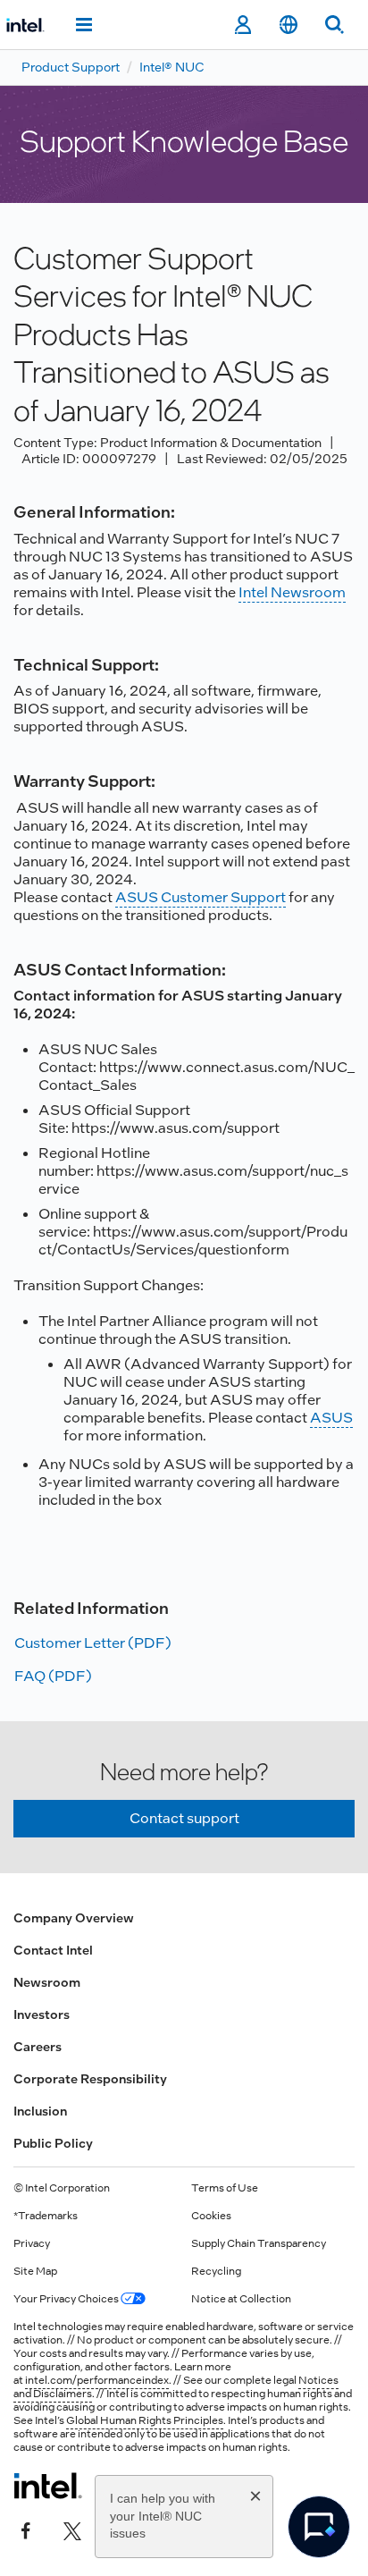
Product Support (71, 67)
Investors (42, 2014)
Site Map (35, 2271)
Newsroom (47, 1982)
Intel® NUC (172, 67)
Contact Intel (53, 1950)
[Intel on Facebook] (26, 2529)
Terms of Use (225, 2188)
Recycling (216, 2271)
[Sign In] (243, 25)
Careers (38, 2047)
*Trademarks (46, 2216)
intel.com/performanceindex (97, 2380)
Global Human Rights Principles (145, 2420)
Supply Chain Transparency (259, 2243)
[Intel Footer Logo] (48, 2486)
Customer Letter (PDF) (93, 1643)
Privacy (32, 2243)
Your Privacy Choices (67, 2299)
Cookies (211, 2216)
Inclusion (40, 2111)
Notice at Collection (241, 2299)
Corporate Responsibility (90, 2079)
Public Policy (53, 2143)
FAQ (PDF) (53, 1676)
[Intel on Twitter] (72, 2529)
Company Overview (74, 1918)
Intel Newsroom (292, 592)
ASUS (331, 1418)
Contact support (184, 1818)
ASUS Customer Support (201, 897)
